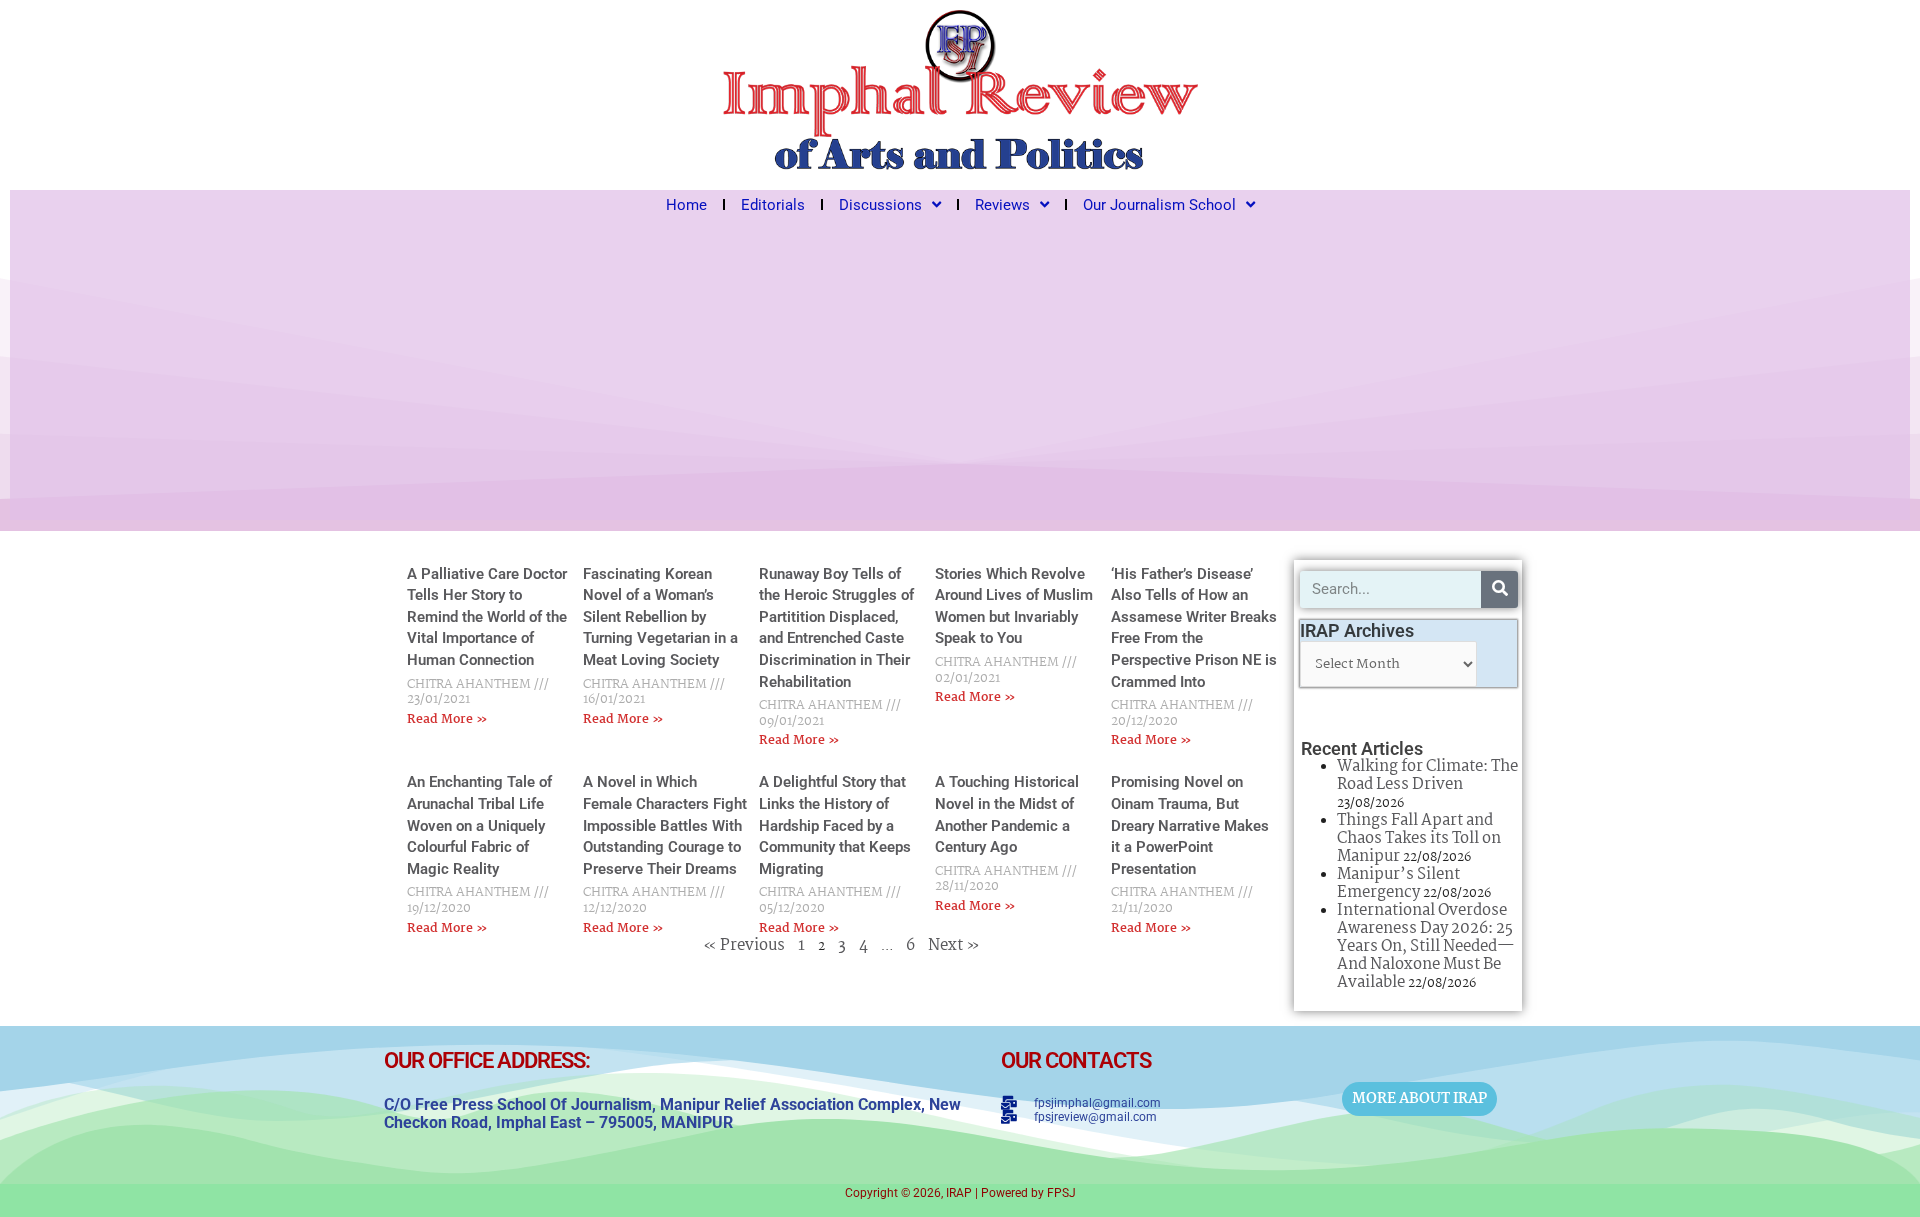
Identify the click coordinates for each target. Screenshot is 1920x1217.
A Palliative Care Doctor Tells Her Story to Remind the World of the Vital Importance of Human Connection (487, 617)
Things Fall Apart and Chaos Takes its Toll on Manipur (1419, 838)
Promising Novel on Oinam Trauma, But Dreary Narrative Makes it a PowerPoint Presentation (1190, 825)
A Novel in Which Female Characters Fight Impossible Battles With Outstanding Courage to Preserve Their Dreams (665, 825)
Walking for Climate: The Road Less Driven (1427, 775)
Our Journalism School (1159, 205)
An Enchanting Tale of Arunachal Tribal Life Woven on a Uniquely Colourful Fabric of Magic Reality (479, 825)
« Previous (744, 945)
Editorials (773, 205)
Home (686, 205)
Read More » (447, 719)
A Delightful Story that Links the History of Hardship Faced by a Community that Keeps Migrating (835, 825)
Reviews (1002, 205)
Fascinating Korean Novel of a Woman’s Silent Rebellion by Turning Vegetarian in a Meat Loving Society (660, 617)
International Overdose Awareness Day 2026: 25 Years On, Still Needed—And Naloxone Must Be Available (1426, 946)
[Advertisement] (960, 370)
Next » (954, 945)
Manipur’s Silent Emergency (1398, 883)
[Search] (1499, 589)
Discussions (880, 205)
